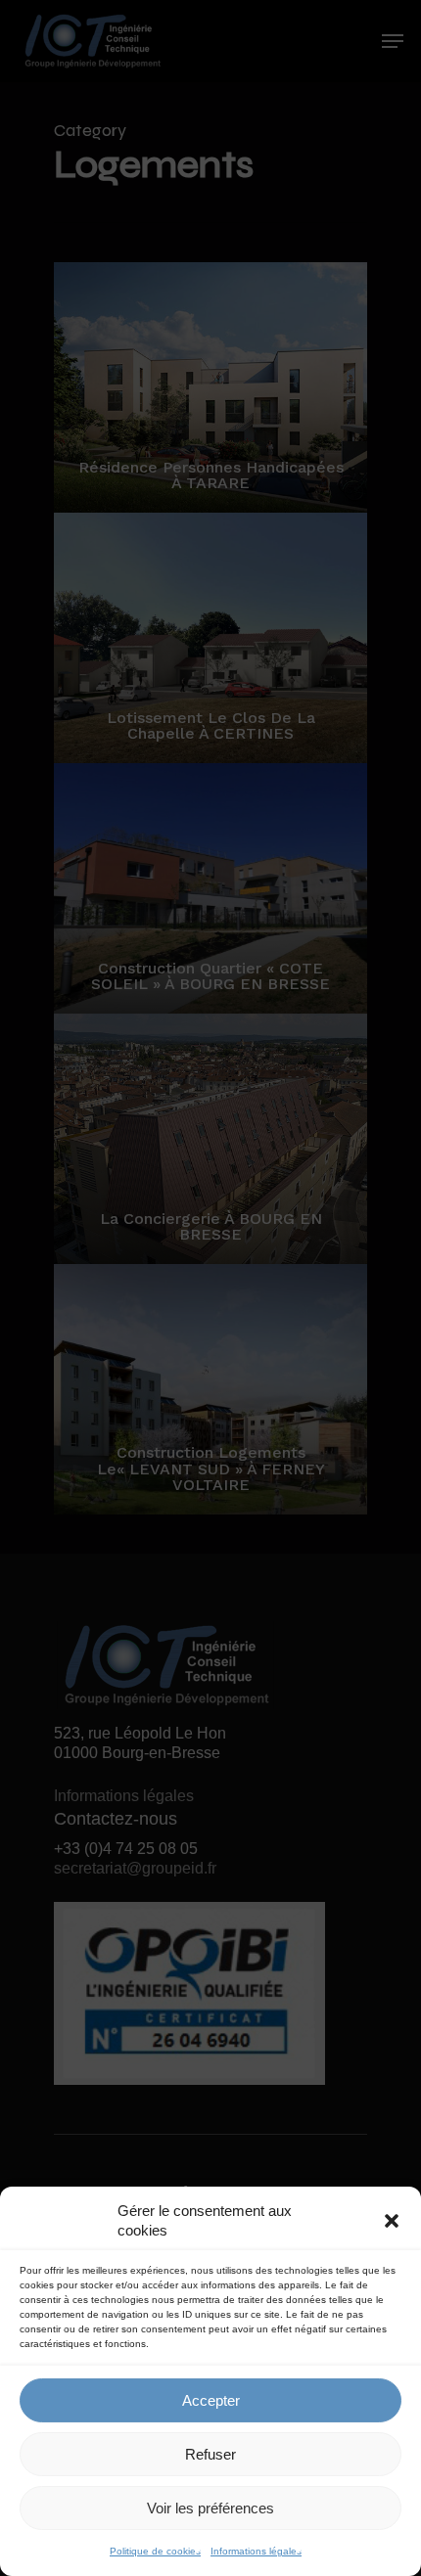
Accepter (211, 2400)
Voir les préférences (210, 2508)
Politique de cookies (155, 2551)
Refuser (210, 2454)
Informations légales (256, 2551)
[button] (392, 2221)
